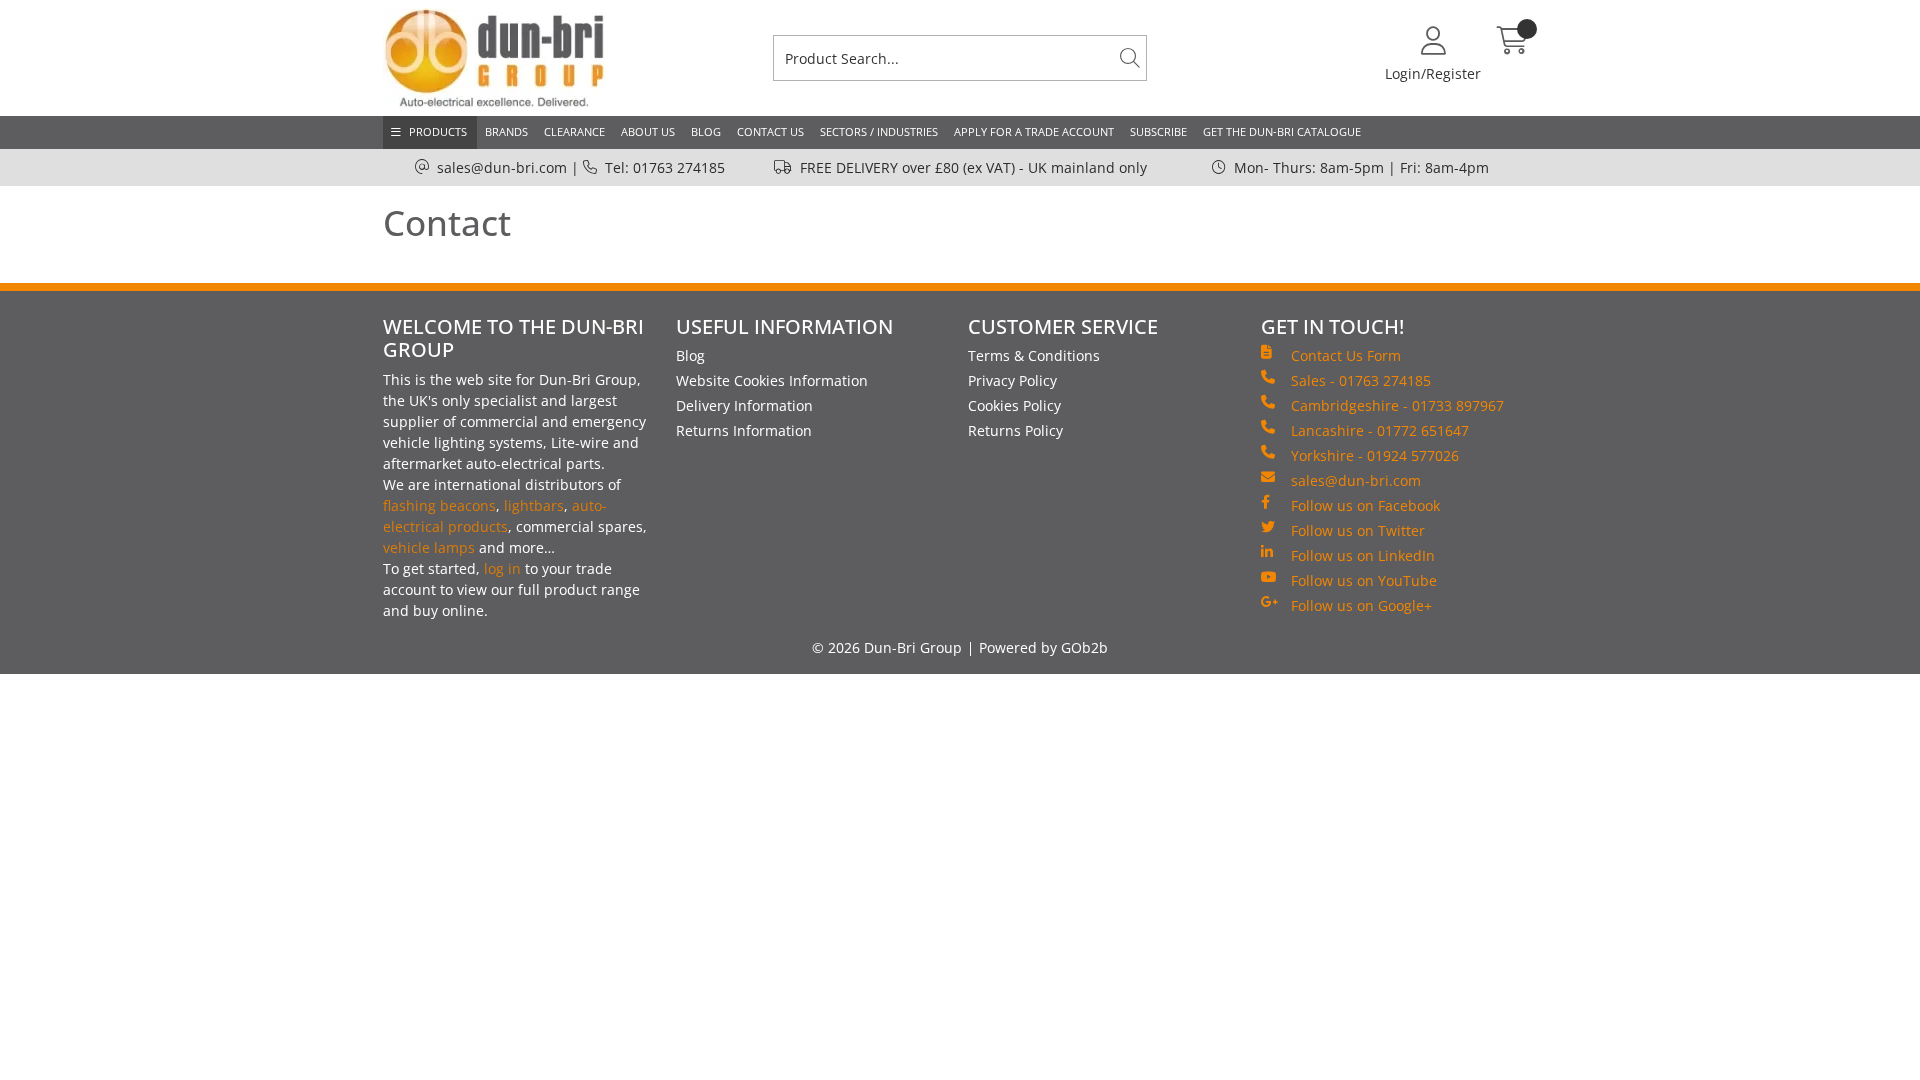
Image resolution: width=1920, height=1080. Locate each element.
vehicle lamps (429, 547)
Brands (506, 131)
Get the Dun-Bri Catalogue (1282, 131)
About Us (648, 131)
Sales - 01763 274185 (1361, 380)
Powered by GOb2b (1043, 647)
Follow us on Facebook (1365, 505)
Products (438, 131)
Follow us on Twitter (1358, 530)
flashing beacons (439, 505)
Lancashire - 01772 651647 (1380, 430)
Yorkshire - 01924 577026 (1375, 455)
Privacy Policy (1012, 380)
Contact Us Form (1346, 355)
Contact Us (770, 131)
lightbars (534, 505)
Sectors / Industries (879, 131)
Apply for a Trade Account (1034, 131)
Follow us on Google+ (1361, 605)
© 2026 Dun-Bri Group (887, 647)
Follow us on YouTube (1364, 580)
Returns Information (744, 430)
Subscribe (1158, 131)
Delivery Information (744, 405)
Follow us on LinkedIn (1363, 555)
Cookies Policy (1014, 405)
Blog (706, 131)
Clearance (574, 131)
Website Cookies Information (772, 380)
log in (502, 568)
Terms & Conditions (1034, 355)
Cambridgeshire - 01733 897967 (1397, 405)
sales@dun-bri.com (502, 167)
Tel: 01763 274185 (665, 167)
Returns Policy (1015, 430)
